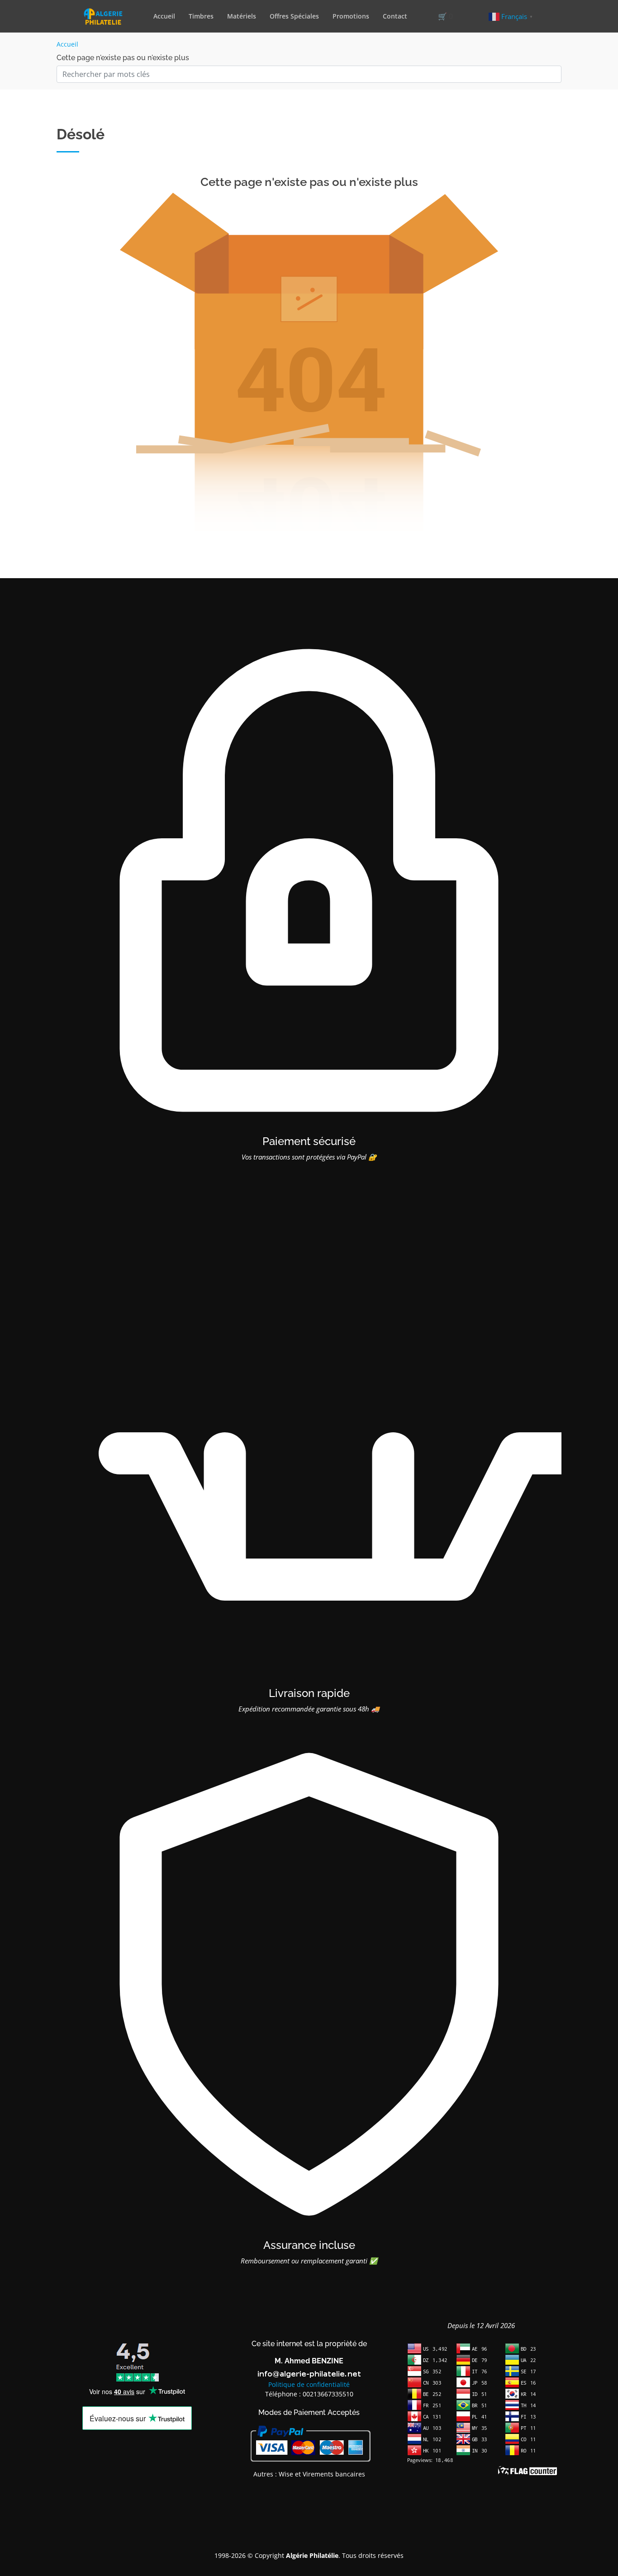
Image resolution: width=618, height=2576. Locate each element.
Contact (395, 16)
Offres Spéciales (294, 16)
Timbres (201, 16)
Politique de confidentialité (309, 2384)
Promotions (351, 16)
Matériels (242, 16)
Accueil (164, 16)
